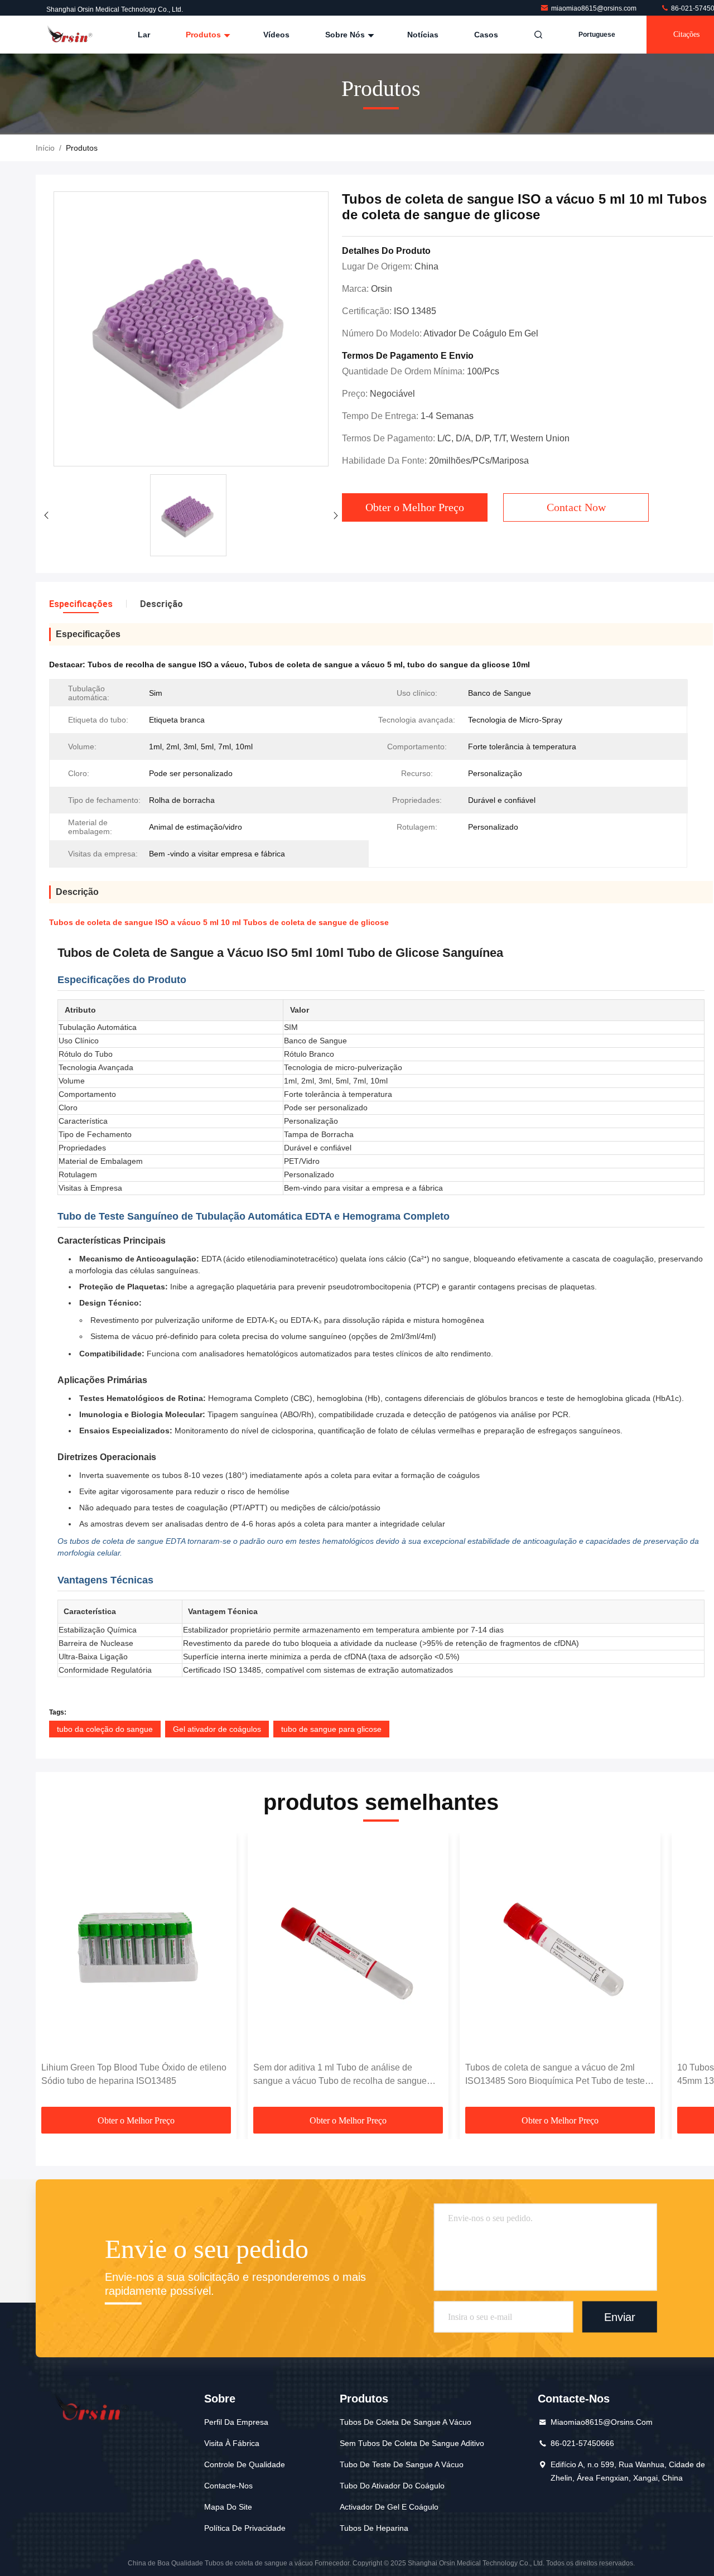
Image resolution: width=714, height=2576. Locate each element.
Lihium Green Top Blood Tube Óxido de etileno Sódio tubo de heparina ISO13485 (134, 2074)
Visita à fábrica (232, 2443)
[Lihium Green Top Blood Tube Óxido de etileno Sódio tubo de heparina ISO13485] (136, 1947)
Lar (144, 35)
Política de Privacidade (245, 2528)
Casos (486, 35)
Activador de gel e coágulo (389, 2507)
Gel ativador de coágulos (217, 1729)
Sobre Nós (346, 35)
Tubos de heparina (374, 2528)
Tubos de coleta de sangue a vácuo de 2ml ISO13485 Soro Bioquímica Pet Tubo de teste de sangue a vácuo (555, 2075)
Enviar (620, 2317)
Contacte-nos (228, 2486)
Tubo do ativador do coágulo (392, 2486)
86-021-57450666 (582, 2443)
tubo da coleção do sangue (105, 1729)
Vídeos (276, 35)
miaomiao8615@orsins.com (595, 8)
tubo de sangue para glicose (331, 1729)
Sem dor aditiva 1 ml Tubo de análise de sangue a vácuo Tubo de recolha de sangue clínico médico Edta (340, 2075)
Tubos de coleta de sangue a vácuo (406, 2422)
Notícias (423, 35)
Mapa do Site (228, 2507)
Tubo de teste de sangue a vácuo (402, 2464)
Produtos (204, 35)
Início (45, 148)
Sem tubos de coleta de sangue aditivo (412, 2443)
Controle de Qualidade (245, 2464)
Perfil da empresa (236, 2422)
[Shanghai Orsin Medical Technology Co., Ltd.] (71, 35)
